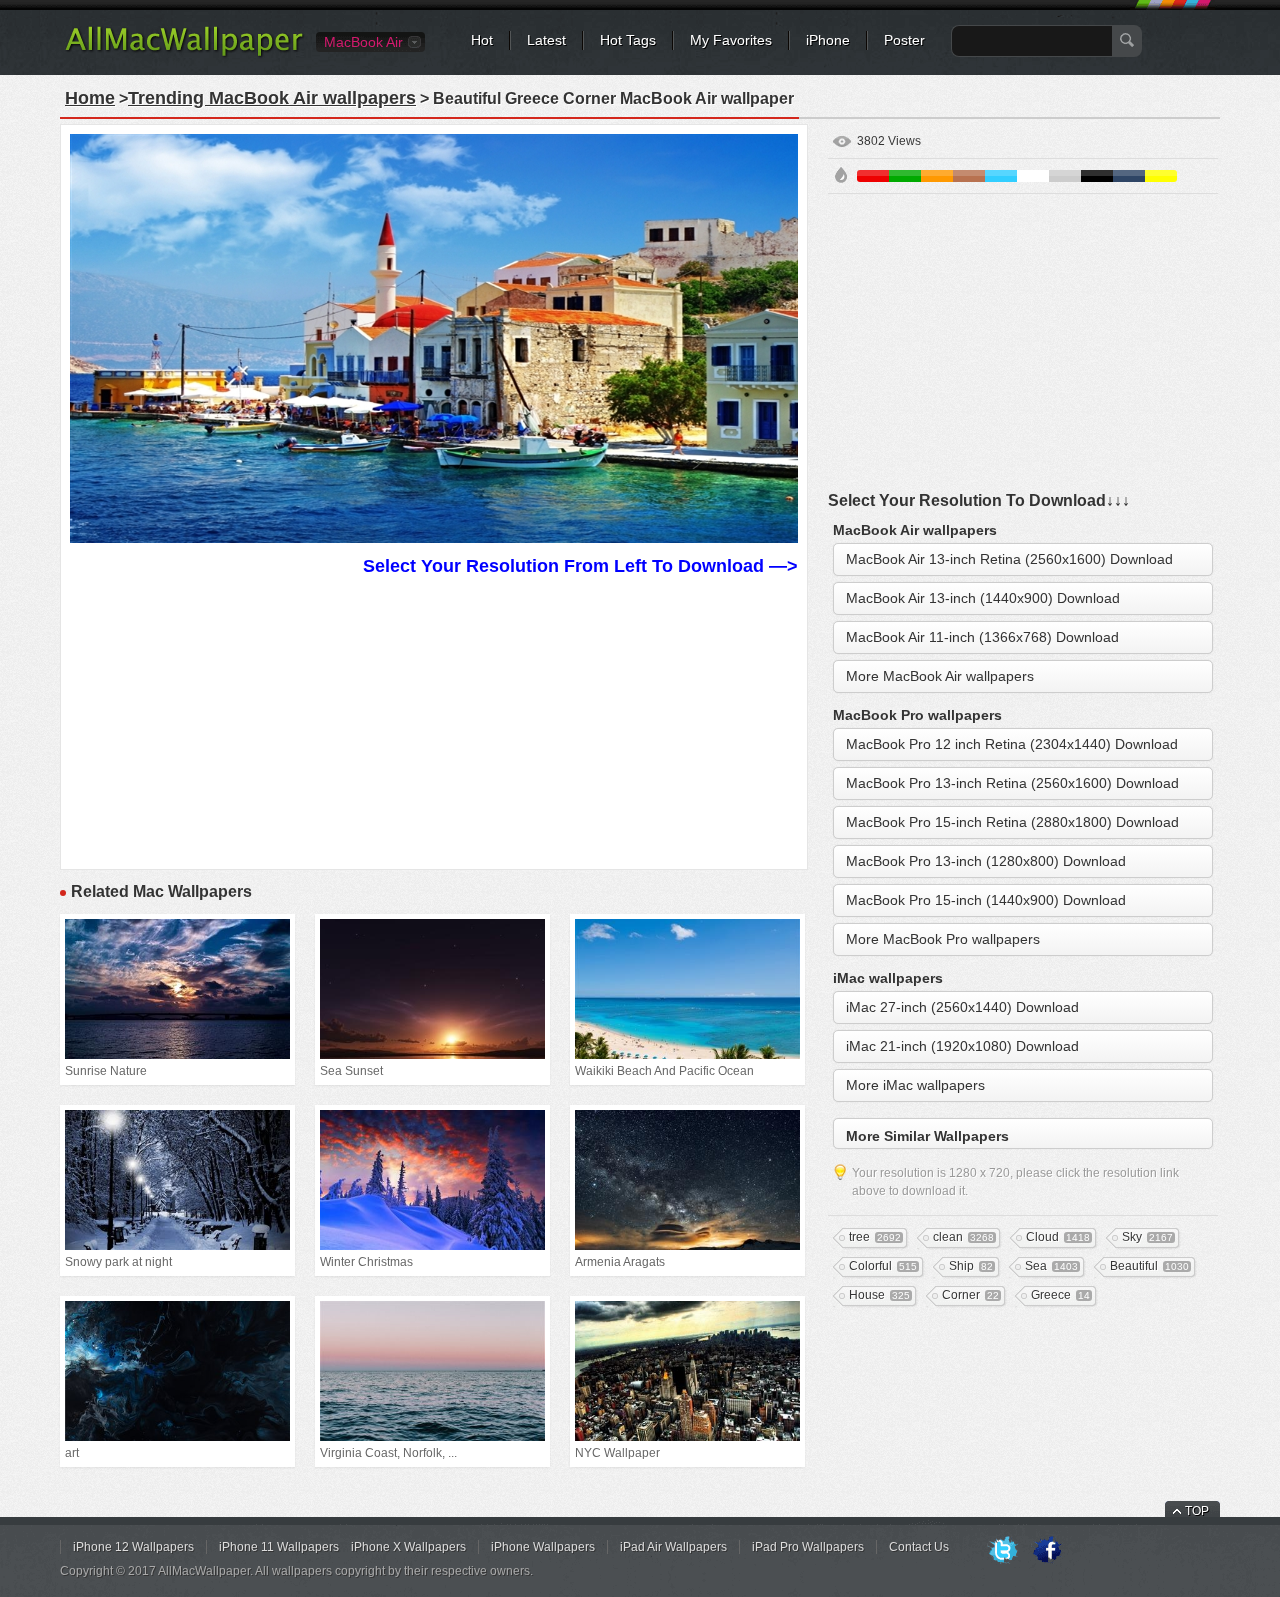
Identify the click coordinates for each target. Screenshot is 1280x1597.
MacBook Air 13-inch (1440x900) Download (983, 598)
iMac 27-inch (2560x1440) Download (962, 1007)
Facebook (1047, 1551)
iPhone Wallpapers (543, 1547)
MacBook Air (363, 42)
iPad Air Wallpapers (673, 1547)
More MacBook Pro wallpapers (943, 939)
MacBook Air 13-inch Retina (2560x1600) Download (1009, 559)
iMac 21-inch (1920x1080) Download (962, 1046)
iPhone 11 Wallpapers (279, 1547)
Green (905, 176)
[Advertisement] (434, 720)
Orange (937, 176)
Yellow (1161, 176)
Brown (969, 176)
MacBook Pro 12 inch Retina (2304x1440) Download (1012, 744)
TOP (1197, 1511)
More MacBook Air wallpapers (940, 676)
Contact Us (919, 1547)
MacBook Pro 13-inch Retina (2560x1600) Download (1012, 783)
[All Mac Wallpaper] (185, 55)
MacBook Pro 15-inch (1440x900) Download (986, 900)
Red (873, 176)
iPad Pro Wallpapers (808, 1547)
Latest (546, 40)
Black (1097, 176)
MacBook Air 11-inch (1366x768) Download (982, 637)
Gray (1065, 176)
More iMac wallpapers (915, 1085)
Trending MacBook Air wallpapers (272, 98)
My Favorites (731, 40)
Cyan (1129, 176)
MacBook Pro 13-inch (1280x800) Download (986, 861)
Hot (482, 40)
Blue (1001, 176)
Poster (904, 40)
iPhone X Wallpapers (408, 1547)
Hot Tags (628, 40)
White (1033, 176)
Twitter (1003, 1551)
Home (90, 98)
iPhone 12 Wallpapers (133, 1547)
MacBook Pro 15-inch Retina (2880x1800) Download (1012, 822)
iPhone (828, 40)
